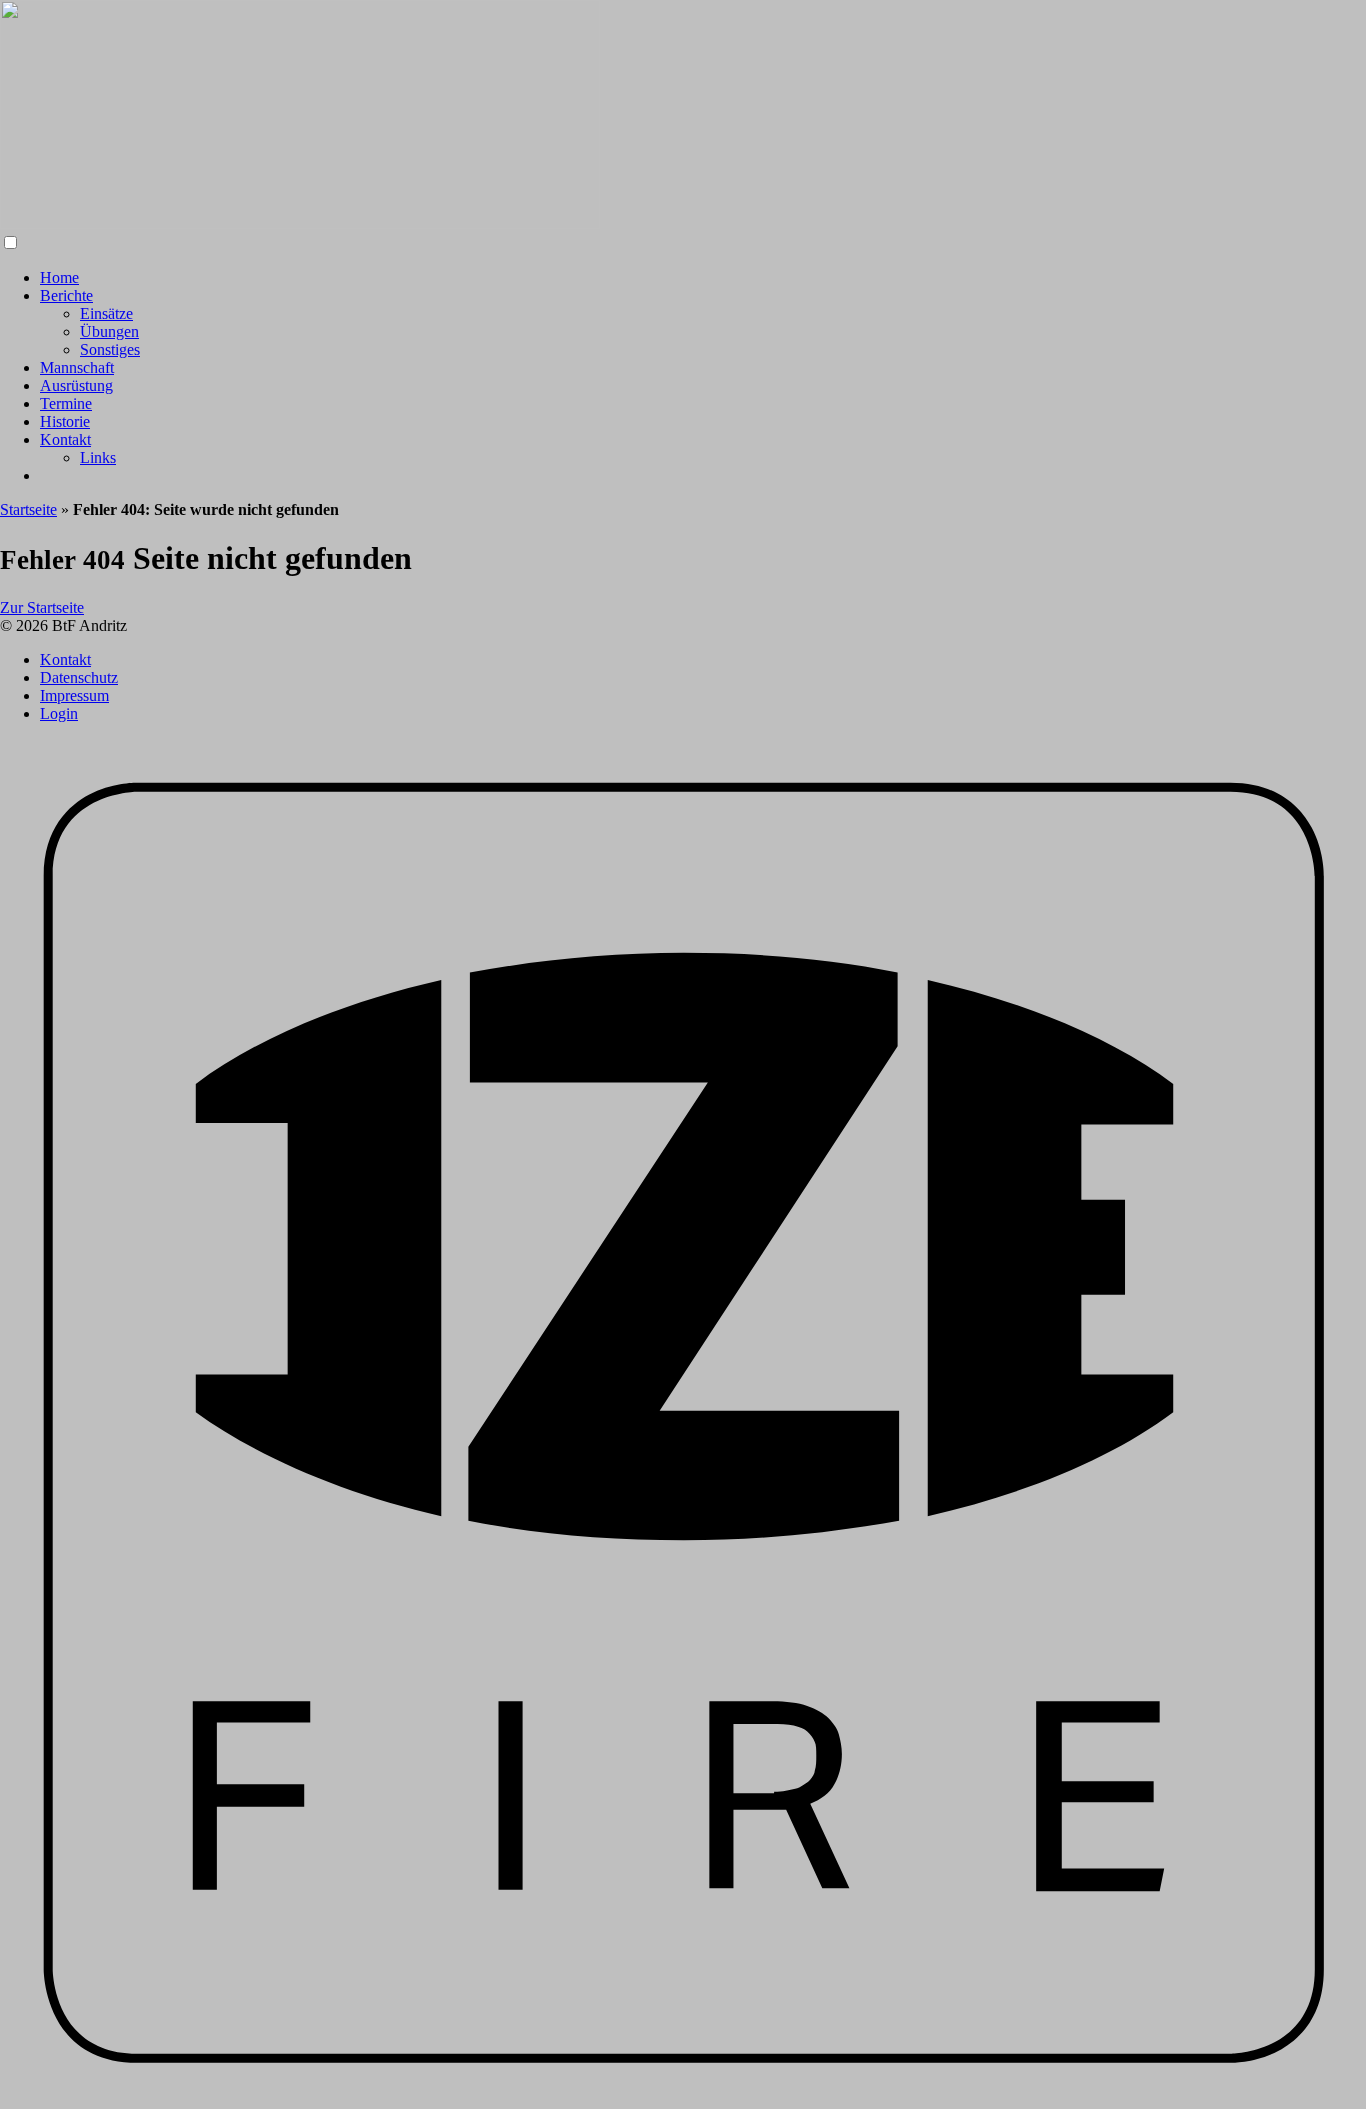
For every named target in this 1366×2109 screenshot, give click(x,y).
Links (98, 457)
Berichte (66, 295)
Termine (66, 403)
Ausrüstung (76, 385)
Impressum (74, 695)
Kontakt (65, 439)
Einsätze (106, 313)
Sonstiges (110, 349)
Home (59, 277)
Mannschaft (77, 367)
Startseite (28, 509)
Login (59, 713)
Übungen (109, 331)
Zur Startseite (42, 607)
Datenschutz (79, 677)
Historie (65, 421)
